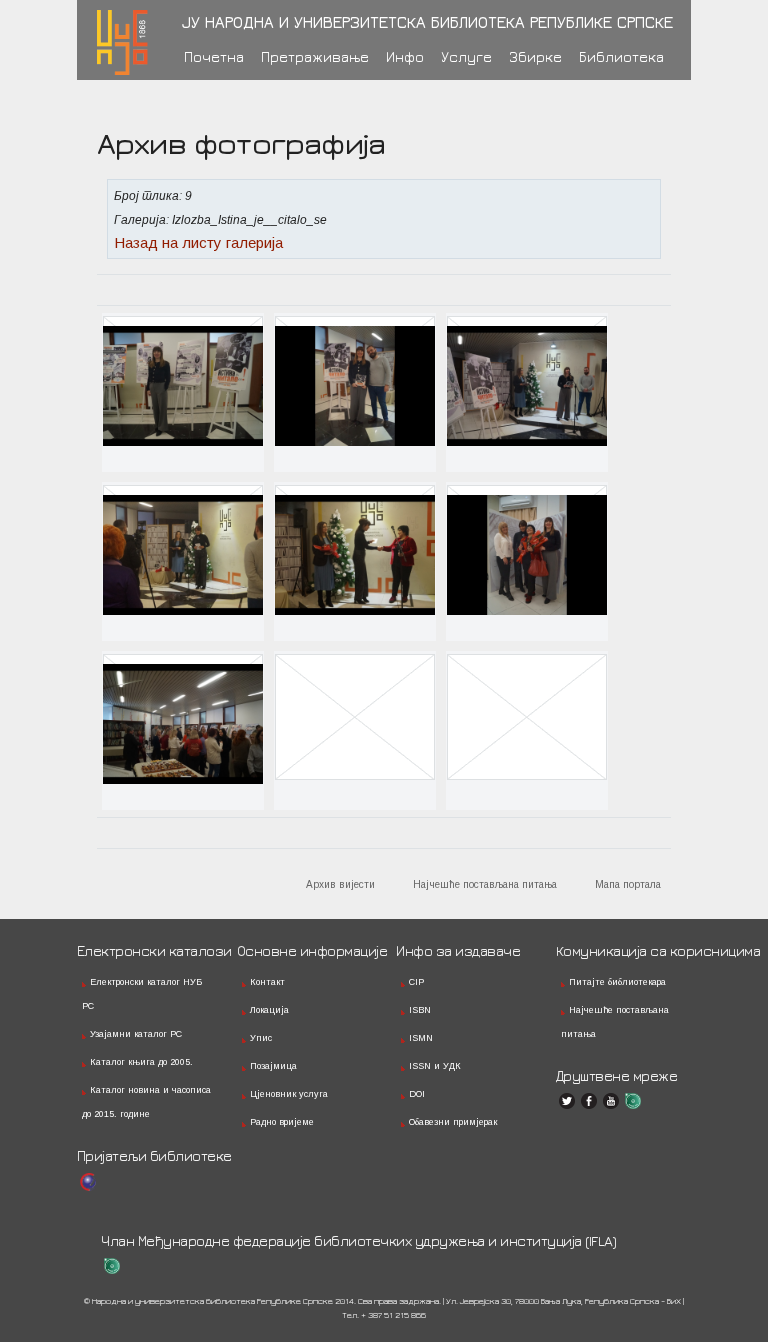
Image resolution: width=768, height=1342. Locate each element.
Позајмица (273, 1066)
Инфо (405, 56)
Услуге (466, 56)
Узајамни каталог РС (136, 1034)
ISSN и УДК (435, 1066)
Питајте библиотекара (617, 982)
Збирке (535, 56)
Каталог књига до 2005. (141, 1062)
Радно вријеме (282, 1122)
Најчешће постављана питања (485, 884)
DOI (417, 1094)
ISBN (420, 1010)
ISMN (421, 1038)
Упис (261, 1038)
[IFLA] (633, 1101)
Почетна (214, 56)
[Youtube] (611, 1101)
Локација (269, 1010)
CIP (416, 982)
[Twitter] (567, 1101)
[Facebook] (589, 1101)
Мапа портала (628, 884)
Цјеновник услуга (289, 1094)
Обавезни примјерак (453, 1122)
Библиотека (621, 56)
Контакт (267, 982)
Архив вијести (340, 884)
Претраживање (315, 56)
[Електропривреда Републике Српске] (88, 1182)
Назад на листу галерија (198, 242)
